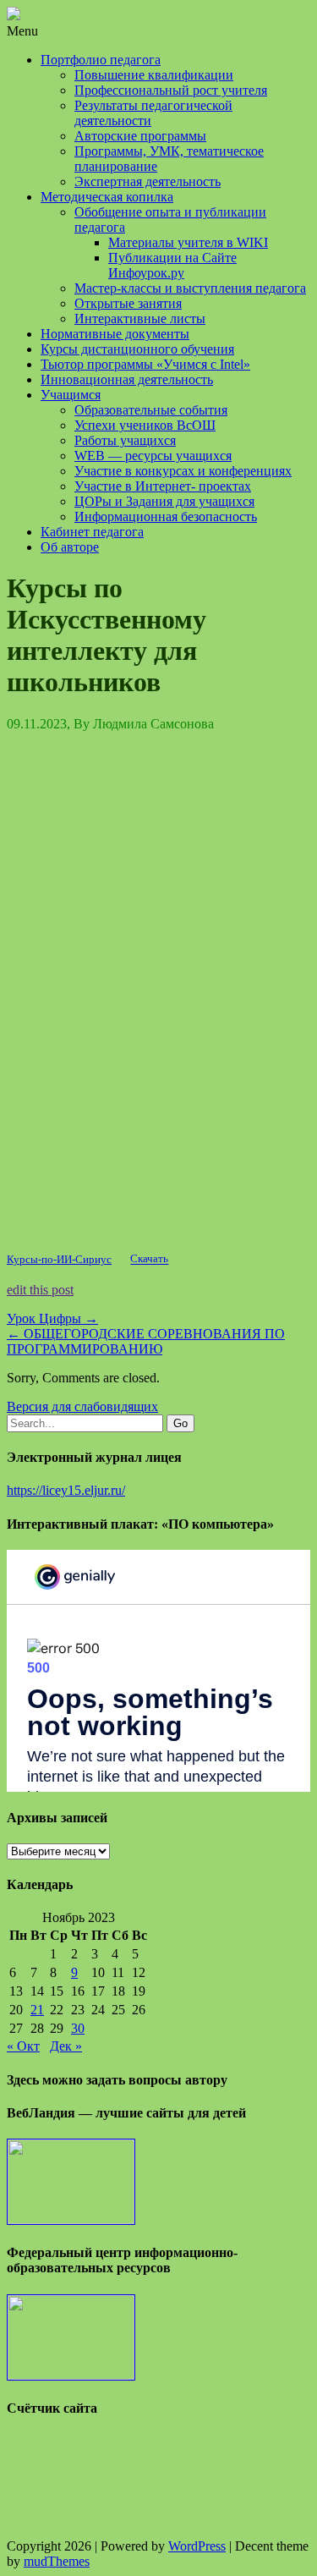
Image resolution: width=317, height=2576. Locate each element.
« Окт (23, 2046)
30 (78, 2028)
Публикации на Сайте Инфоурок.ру (172, 265)
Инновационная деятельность (127, 379)
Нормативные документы (115, 334)
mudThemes (57, 2561)
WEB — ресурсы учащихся (153, 456)
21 (37, 2010)
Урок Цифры (52, 1318)
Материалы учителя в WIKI (188, 242)
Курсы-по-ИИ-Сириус (59, 1260)
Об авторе (70, 547)
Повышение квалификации (154, 75)
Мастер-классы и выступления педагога (190, 288)
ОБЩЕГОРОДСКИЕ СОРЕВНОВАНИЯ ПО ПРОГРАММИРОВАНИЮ (146, 1341)
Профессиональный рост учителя (171, 90)
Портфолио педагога (101, 60)
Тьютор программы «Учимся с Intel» (145, 364)
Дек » (66, 2046)
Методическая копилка (107, 197)
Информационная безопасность (166, 516)
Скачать (149, 1260)
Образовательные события (151, 410)
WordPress (197, 2546)
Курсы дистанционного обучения (137, 349)
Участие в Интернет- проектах (163, 486)
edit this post (40, 1290)
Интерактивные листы (140, 319)
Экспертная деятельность (148, 181)
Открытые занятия (128, 303)
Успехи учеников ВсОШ (145, 425)
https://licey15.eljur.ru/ (66, 1490)
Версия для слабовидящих (82, 1406)
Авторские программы (140, 136)
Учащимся (71, 395)
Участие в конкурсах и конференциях (183, 471)
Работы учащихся (125, 440)
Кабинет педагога (92, 532)
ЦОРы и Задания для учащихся (164, 501)
